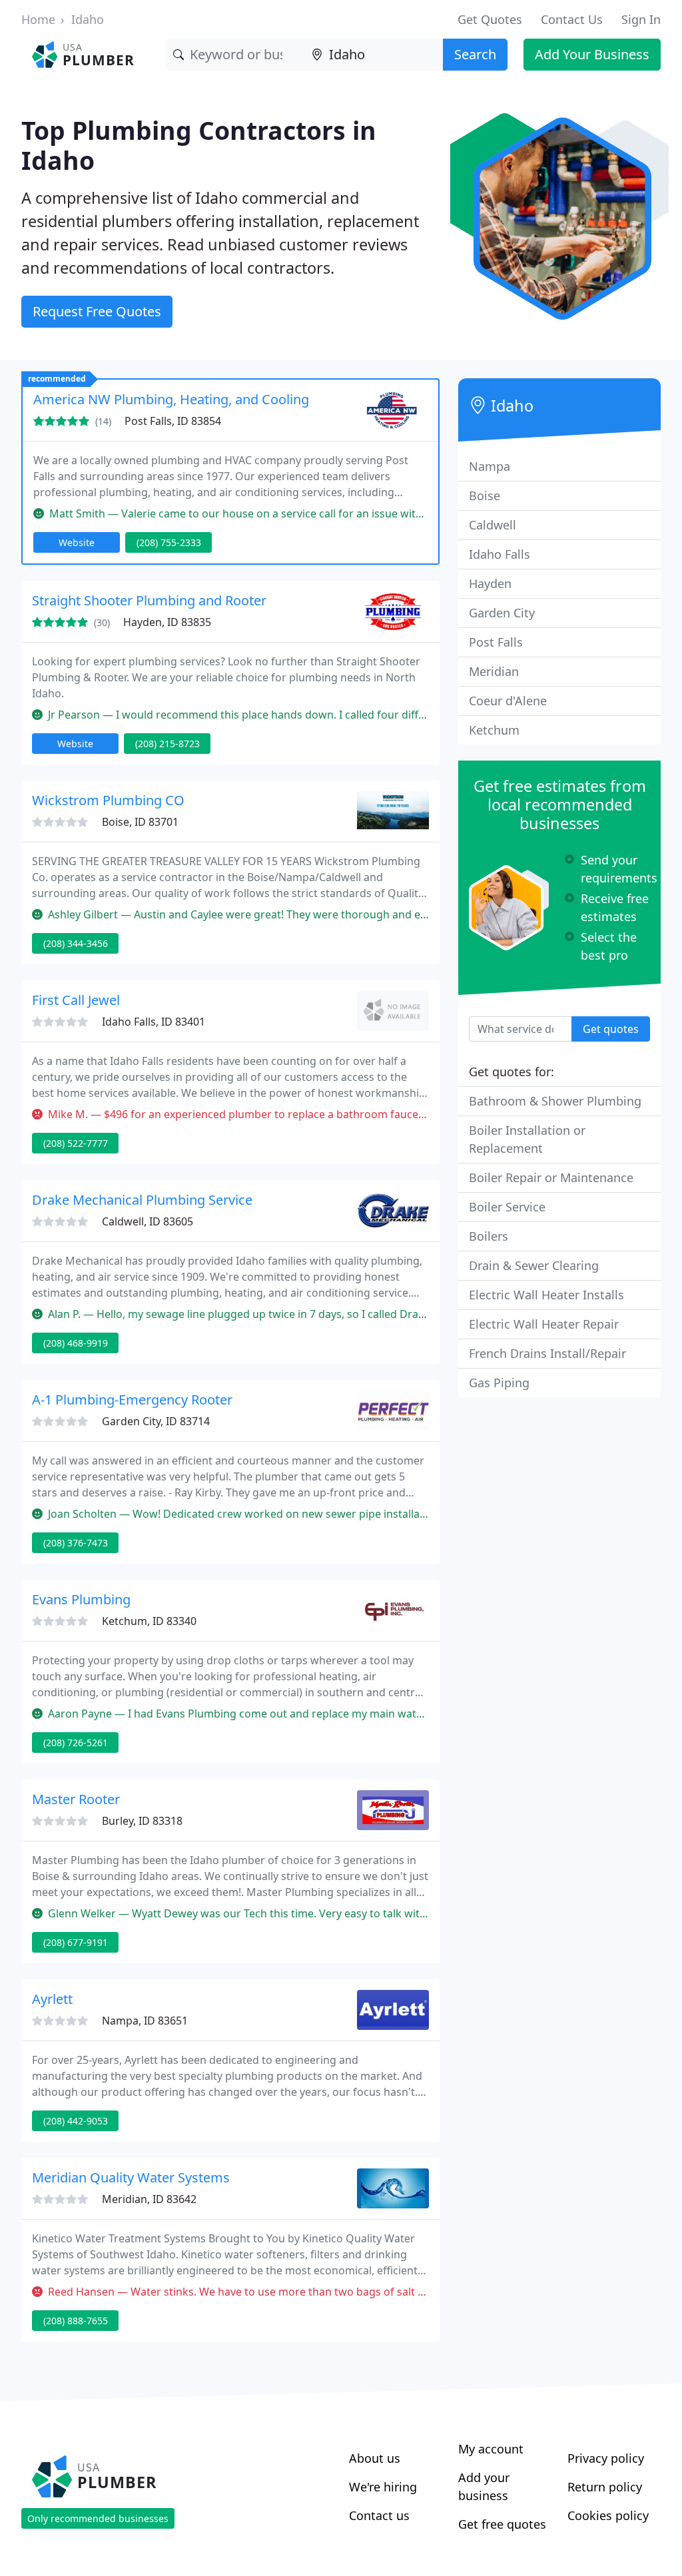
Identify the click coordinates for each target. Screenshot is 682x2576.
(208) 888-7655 (76, 2321)
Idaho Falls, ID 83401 (154, 1022)
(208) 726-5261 (76, 1743)
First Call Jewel (76, 1000)
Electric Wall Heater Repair (544, 1324)
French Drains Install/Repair (547, 1353)
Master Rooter (76, 1799)
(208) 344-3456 (76, 943)
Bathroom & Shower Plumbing (555, 1101)
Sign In (641, 19)
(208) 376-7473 (76, 1543)
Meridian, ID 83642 (149, 2199)
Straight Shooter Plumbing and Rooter (149, 600)
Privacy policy (606, 2458)
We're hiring (383, 2487)
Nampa (490, 466)
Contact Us (572, 19)
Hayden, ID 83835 (167, 622)
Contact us (379, 2515)
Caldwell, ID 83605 (148, 1221)
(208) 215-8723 (168, 744)
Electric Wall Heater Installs (546, 1295)
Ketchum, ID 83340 (149, 1621)
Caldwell (493, 525)
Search (475, 54)
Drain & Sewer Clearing (534, 1265)
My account (491, 2449)
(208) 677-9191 (76, 1942)
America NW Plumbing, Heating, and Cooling (171, 399)
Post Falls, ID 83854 (173, 421)
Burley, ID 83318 (142, 1821)
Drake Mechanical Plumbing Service (142, 1200)
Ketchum (494, 730)
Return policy (605, 2487)
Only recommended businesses (98, 2518)
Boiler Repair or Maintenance (551, 1177)
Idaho (88, 19)
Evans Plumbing (81, 1599)
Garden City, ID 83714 (156, 1421)
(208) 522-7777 (76, 1143)
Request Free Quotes (97, 311)
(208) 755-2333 (169, 542)
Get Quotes (490, 19)
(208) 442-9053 (76, 2121)
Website (77, 542)
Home (38, 19)
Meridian (494, 671)
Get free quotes (502, 2524)
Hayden (490, 583)
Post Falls (496, 642)
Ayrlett (52, 1999)
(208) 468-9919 (76, 1343)
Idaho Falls (500, 554)
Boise (485, 495)
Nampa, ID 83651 (145, 2021)
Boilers (489, 1236)
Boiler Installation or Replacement (527, 1139)
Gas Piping (499, 1383)
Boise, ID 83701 (140, 822)
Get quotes (611, 1029)
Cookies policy (608, 2515)
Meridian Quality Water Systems (131, 2177)
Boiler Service (507, 1207)
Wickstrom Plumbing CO (108, 800)
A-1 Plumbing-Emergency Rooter (132, 1400)
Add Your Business (592, 54)
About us (375, 2458)
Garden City (502, 613)
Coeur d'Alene (508, 701)
